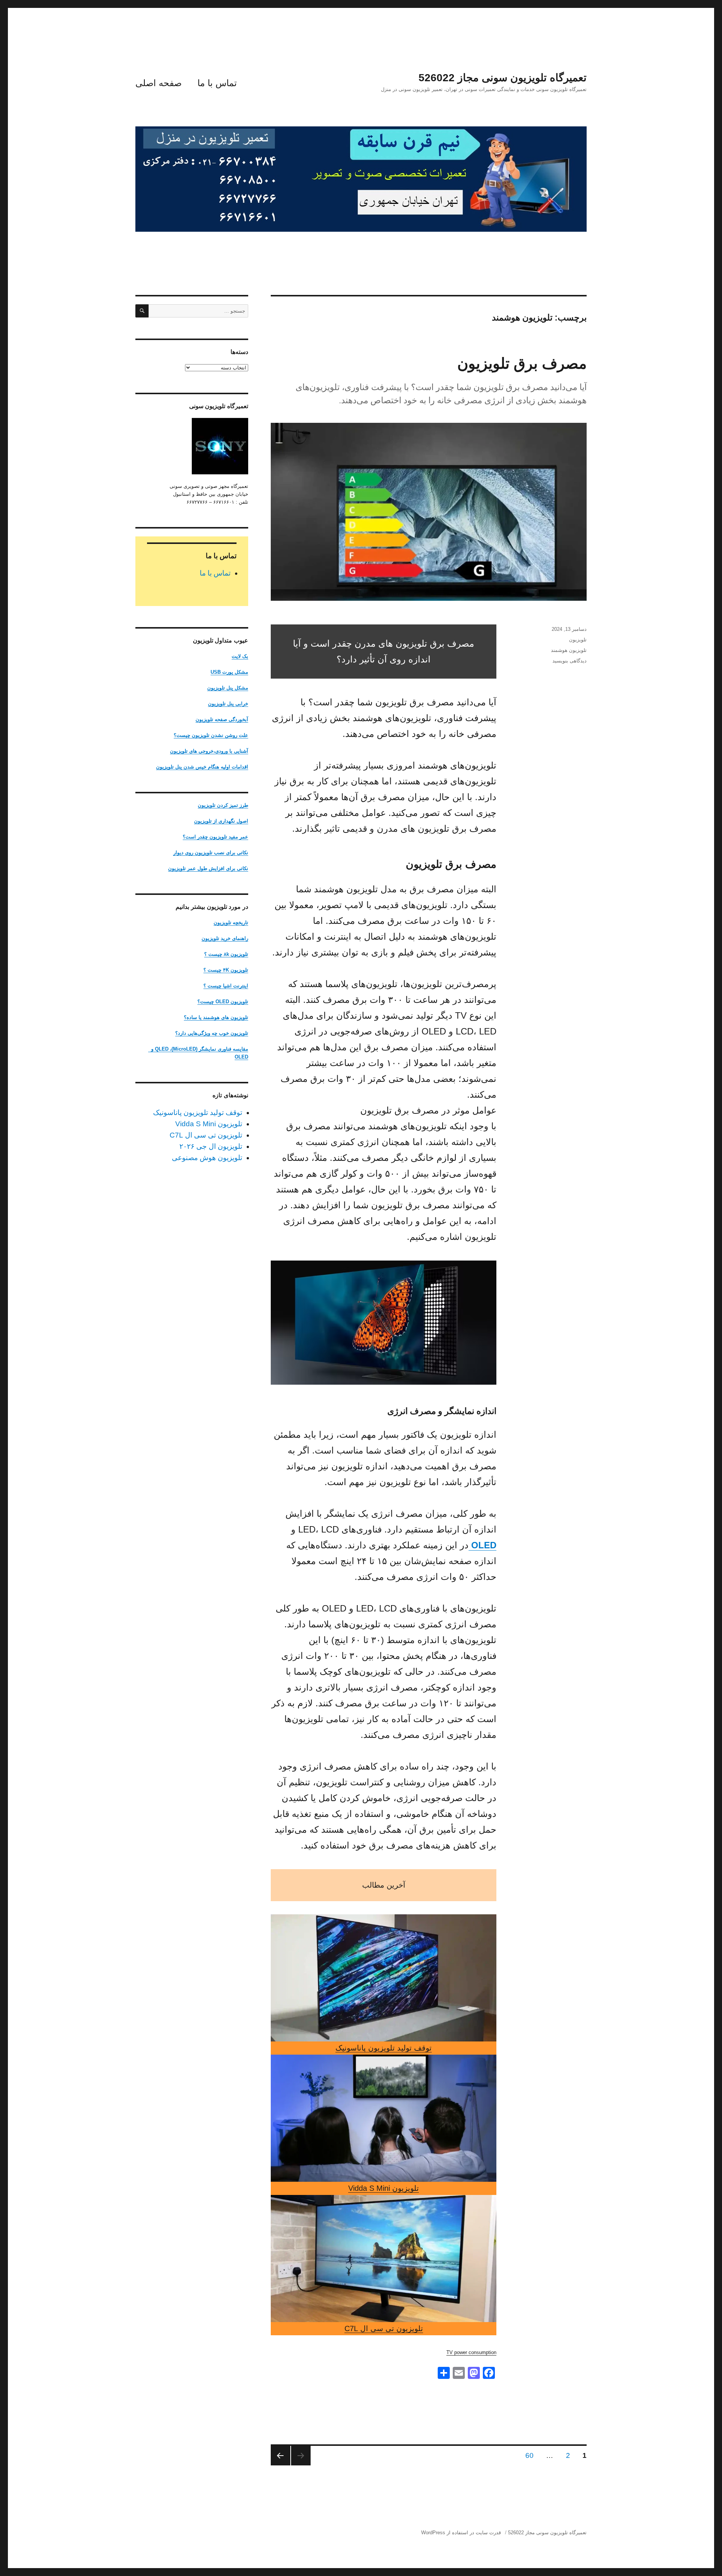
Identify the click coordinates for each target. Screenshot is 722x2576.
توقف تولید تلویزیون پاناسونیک (384, 2048)
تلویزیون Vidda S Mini (384, 2188)
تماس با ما (217, 83)
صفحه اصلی (159, 83)
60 (528, 2455)
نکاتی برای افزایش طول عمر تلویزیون (208, 868)
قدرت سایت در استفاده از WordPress (461, 2533)
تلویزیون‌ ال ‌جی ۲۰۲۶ (211, 1146)
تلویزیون (578, 640)
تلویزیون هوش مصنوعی (207, 1158)
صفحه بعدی (281, 2456)
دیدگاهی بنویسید (570, 661)
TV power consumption (471, 2352)
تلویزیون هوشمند (569, 650)
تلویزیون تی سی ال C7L (384, 2328)
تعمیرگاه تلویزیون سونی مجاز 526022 (503, 78)
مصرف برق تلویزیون (522, 363)
